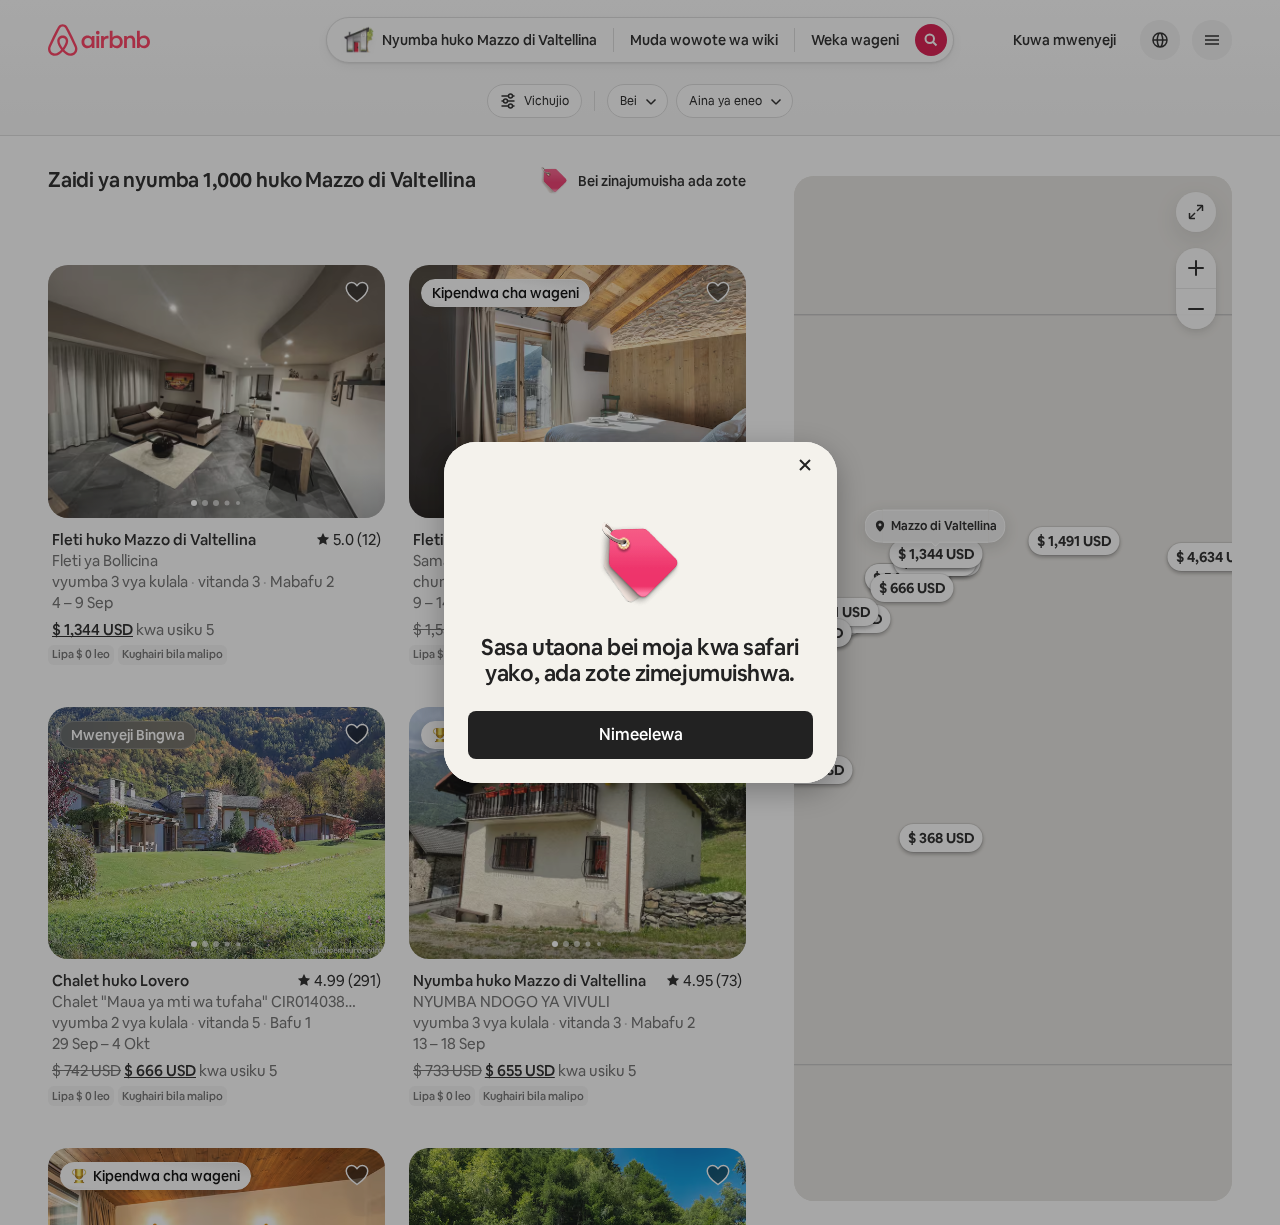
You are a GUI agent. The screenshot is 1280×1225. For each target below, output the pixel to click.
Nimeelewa (640, 734)
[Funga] (805, 465)
